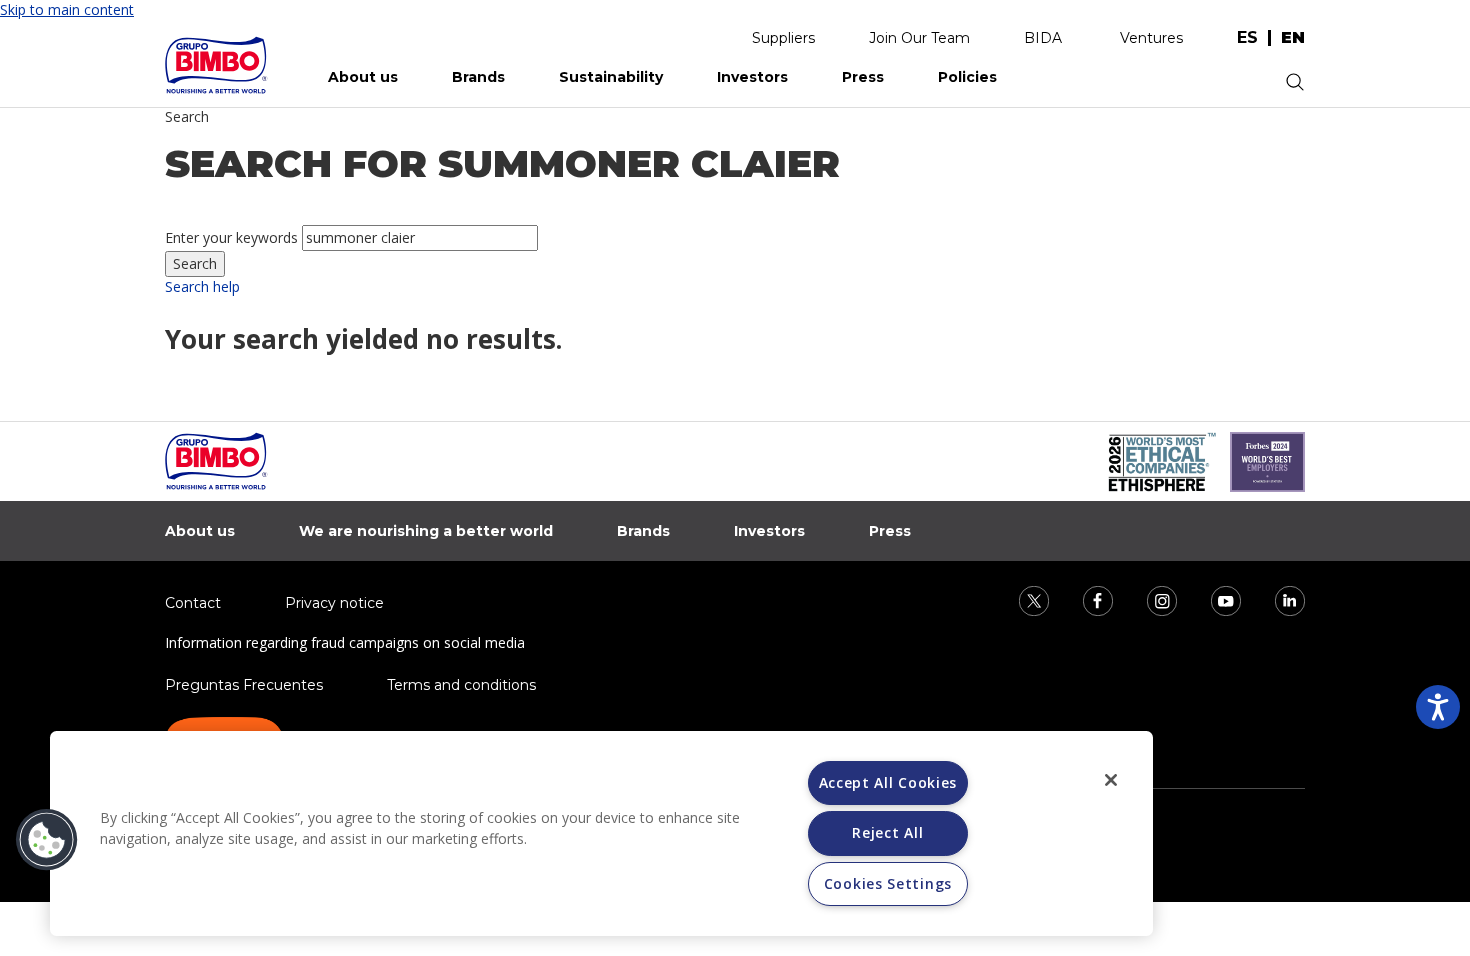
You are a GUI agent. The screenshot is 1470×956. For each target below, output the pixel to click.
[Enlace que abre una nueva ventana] (1021, 599)
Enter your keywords (231, 237)
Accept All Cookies (888, 782)
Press (863, 77)
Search (187, 116)
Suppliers (783, 38)
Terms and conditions (461, 685)
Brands (478, 77)
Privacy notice (334, 603)
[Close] (1111, 780)
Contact (193, 603)
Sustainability (611, 77)
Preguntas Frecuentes (244, 685)
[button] (47, 840)
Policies (967, 77)
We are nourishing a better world (426, 531)
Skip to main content (67, 9)
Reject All (887, 832)
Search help (202, 286)
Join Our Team (919, 38)
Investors (752, 77)
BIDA (1043, 38)
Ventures (1151, 38)
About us (363, 77)
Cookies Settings (888, 883)
